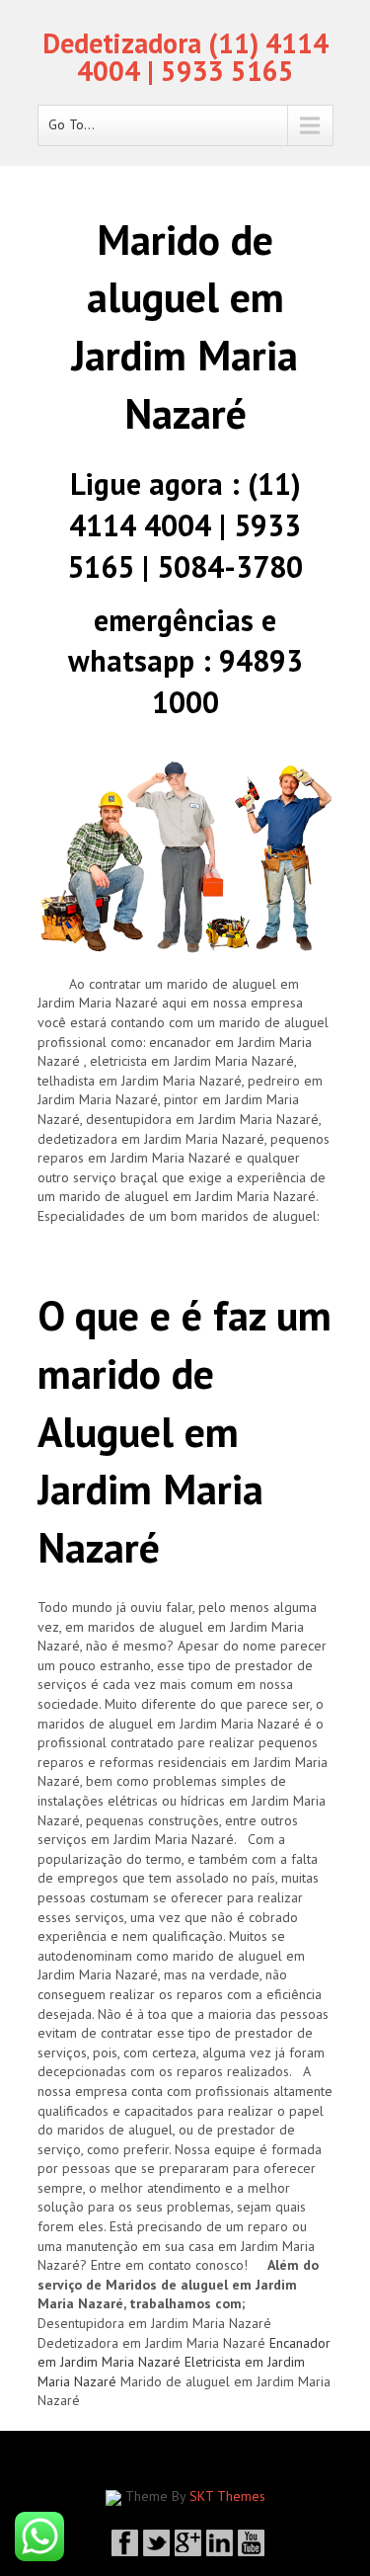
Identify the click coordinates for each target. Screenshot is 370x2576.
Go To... (72, 124)
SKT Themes (227, 2496)
